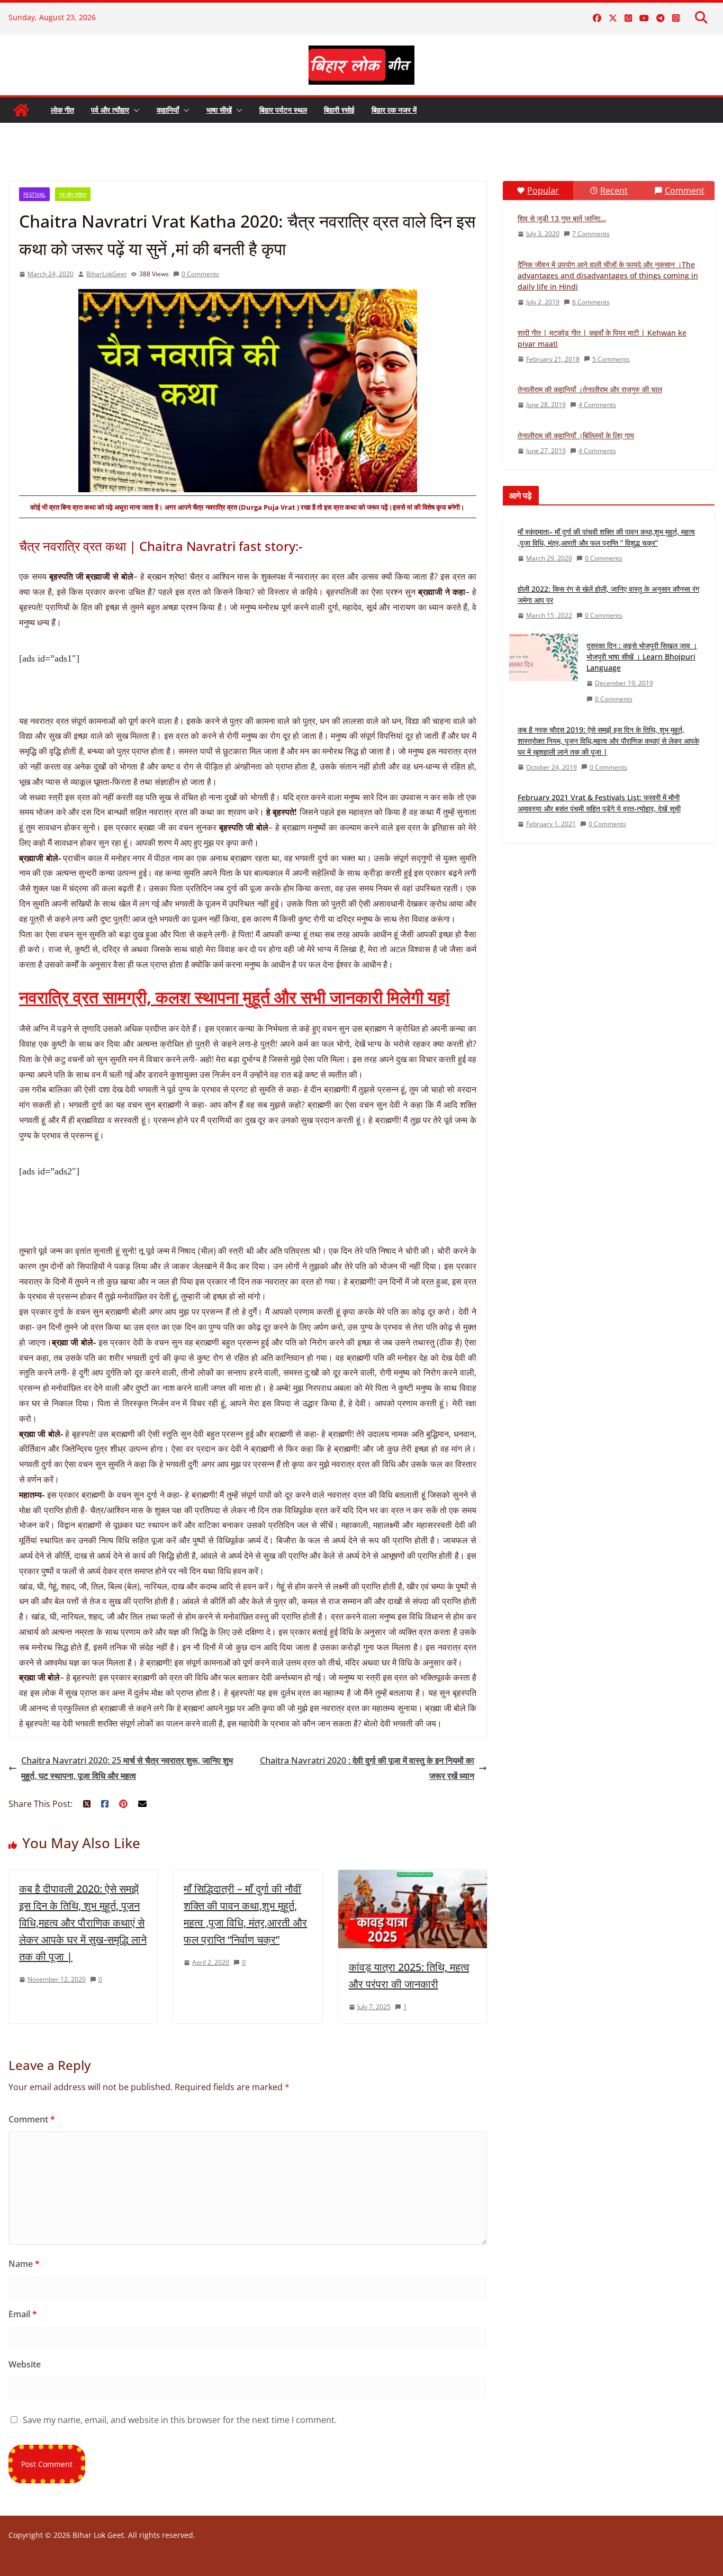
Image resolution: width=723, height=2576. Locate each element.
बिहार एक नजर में (394, 110)
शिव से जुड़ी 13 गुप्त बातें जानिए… (562, 218)
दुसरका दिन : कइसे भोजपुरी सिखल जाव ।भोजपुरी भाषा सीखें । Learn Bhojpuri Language (642, 657)
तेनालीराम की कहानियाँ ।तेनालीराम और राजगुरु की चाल (590, 389)
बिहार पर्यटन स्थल (283, 110)
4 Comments (597, 405)
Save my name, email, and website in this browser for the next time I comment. (180, 2420)
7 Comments (591, 234)
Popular (543, 191)
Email (23, 2314)
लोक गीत (62, 110)
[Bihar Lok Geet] (21, 110)
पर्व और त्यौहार (110, 110)
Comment (32, 2119)
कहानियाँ (168, 110)
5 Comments (611, 359)
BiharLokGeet (106, 274)
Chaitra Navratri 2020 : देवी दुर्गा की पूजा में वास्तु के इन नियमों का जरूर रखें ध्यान (367, 1768)
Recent (614, 191)
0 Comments (200, 274)
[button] (134, 110)
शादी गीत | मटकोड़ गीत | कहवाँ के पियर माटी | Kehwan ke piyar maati (602, 338)
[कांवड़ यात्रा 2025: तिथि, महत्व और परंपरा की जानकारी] (413, 1877)
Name (24, 2264)
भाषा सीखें (219, 110)
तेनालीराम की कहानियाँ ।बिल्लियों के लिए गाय (576, 435)
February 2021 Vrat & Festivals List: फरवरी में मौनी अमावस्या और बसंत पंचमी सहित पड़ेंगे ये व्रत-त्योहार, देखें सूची (599, 803)
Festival (34, 194)
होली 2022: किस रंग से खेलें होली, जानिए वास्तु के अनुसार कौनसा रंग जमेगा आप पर (608, 594)
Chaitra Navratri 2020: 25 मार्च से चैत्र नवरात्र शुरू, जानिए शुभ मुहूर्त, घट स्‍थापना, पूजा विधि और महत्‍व (127, 1768)
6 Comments (591, 302)
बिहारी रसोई (339, 110)
